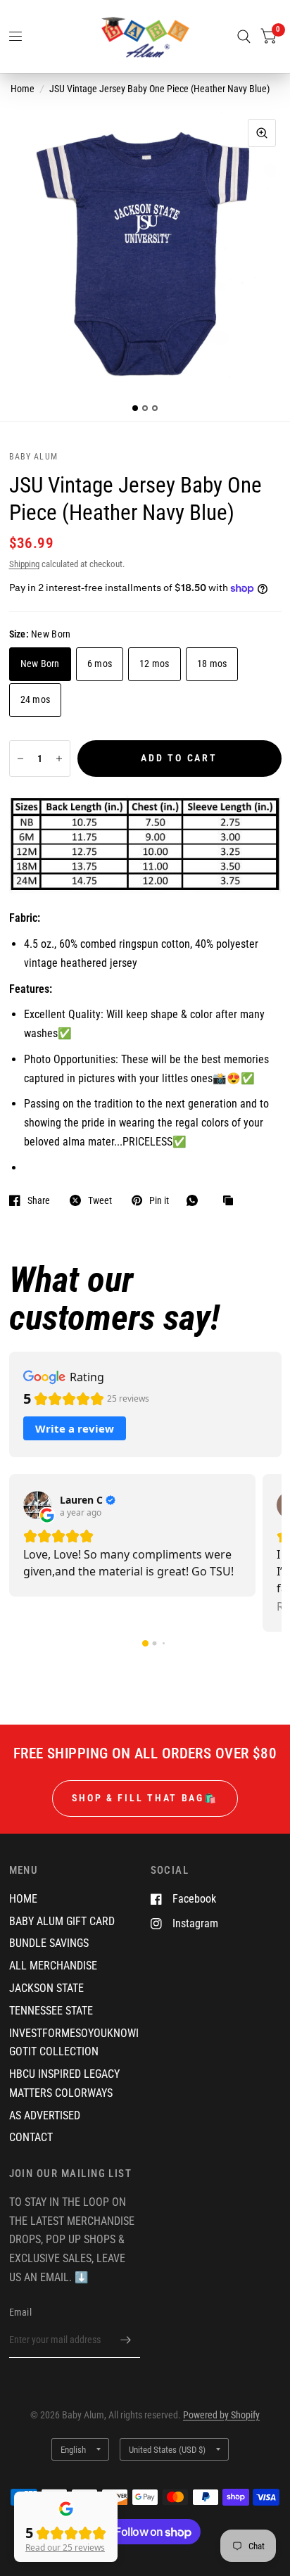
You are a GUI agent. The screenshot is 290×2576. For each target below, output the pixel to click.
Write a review (75, 1428)
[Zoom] (262, 133)
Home (23, 89)
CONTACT (31, 2137)
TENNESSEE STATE (51, 2011)
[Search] (244, 37)
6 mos (100, 664)
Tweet (100, 1200)
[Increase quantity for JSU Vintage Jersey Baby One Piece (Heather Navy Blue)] (59, 759)
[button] (145, 1643)
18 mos (212, 664)
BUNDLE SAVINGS (49, 1943)
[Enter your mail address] (126, 2340)
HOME (23, 1899)
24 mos (36, 699)
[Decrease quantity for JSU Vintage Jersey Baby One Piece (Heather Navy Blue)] (20, 759)
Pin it (159, 1200)
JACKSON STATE (46, 1988)
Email (20, 2312)
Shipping (24, 564)
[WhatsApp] (196, 1200)
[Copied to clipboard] (232, 1201)
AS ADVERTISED (45, 2115)
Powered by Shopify (221, 2415)
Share (39, 1200)
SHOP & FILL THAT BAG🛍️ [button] (145, 1798)
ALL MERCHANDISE (53, 1966)
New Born (40, 664)
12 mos (155, 664)
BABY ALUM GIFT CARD (62, 1921)
